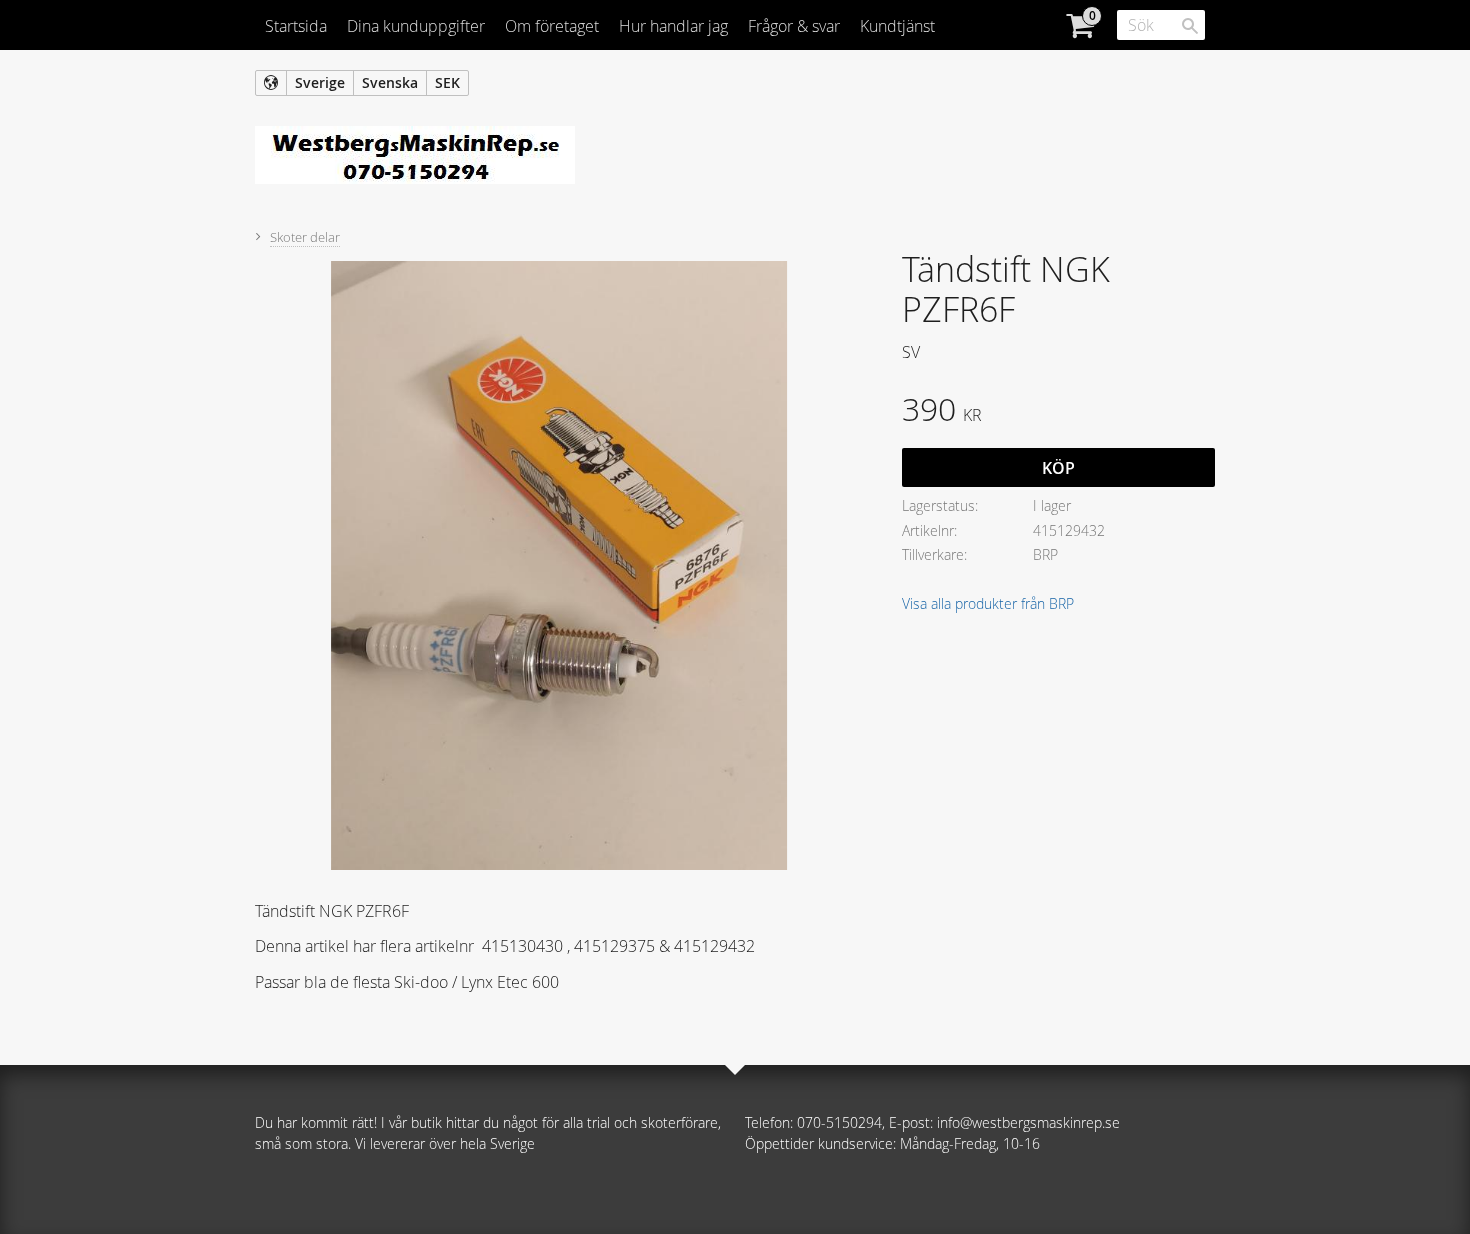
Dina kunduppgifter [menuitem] (416, 26)
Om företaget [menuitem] (552, 26)
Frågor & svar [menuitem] (794, 26)
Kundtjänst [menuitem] (897, 26)
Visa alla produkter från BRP (988, 603)
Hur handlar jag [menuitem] (673, 26)
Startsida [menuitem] (296, 26)
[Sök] (1190, 26)
